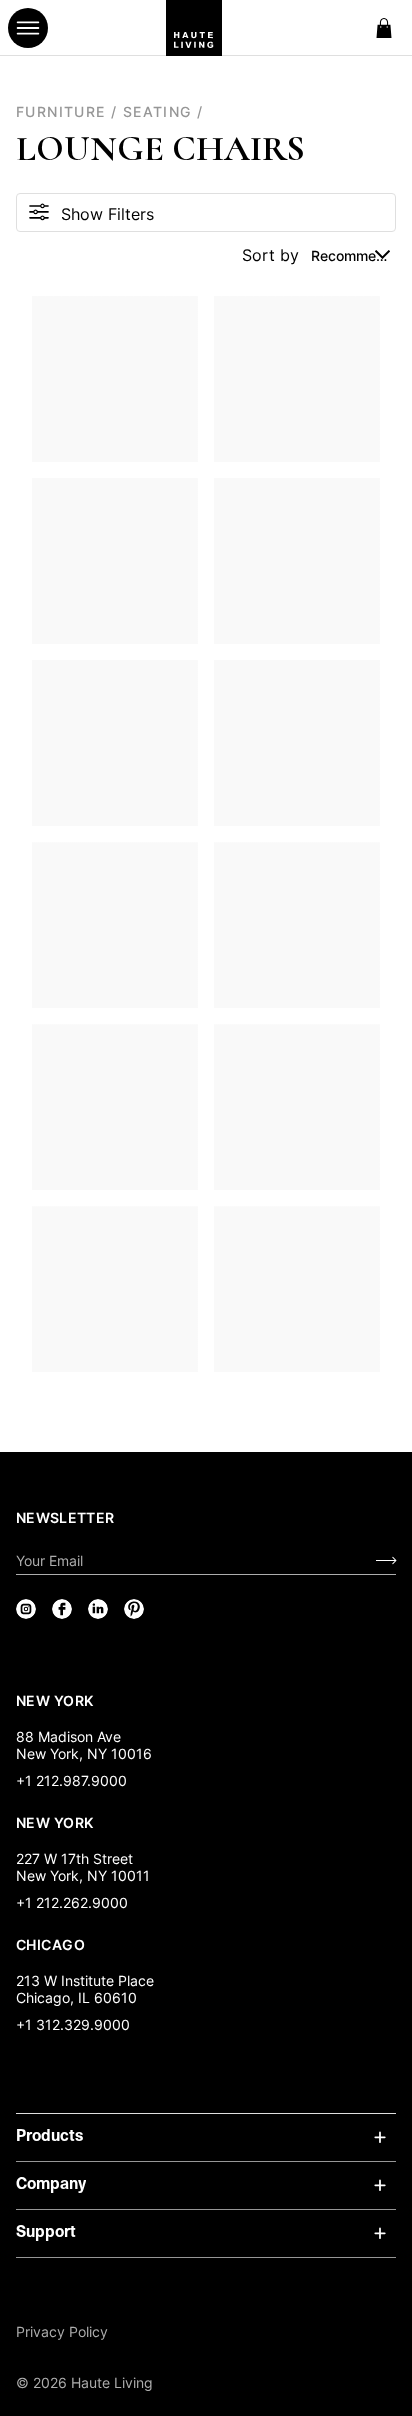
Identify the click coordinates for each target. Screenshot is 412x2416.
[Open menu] (28, 28)
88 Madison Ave (68, 1736)
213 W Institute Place (85, 1980)
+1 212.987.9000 (71, 1780)
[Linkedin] (98, 1609)
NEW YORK (56, 1700)
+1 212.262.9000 (72, 1902)
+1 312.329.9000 (73, 2024)
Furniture (61, 111)
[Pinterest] (134, 1609)
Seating (157, 111)
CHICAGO (50, 1944)
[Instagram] (26, 1609)
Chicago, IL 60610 (76, 1997)
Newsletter (65, 1517)
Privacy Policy (62, 2331)
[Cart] (384, 28)
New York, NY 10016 (84, 1753)
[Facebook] (62, 1609)
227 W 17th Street (74, 1858)
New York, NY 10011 (83, 1875)
